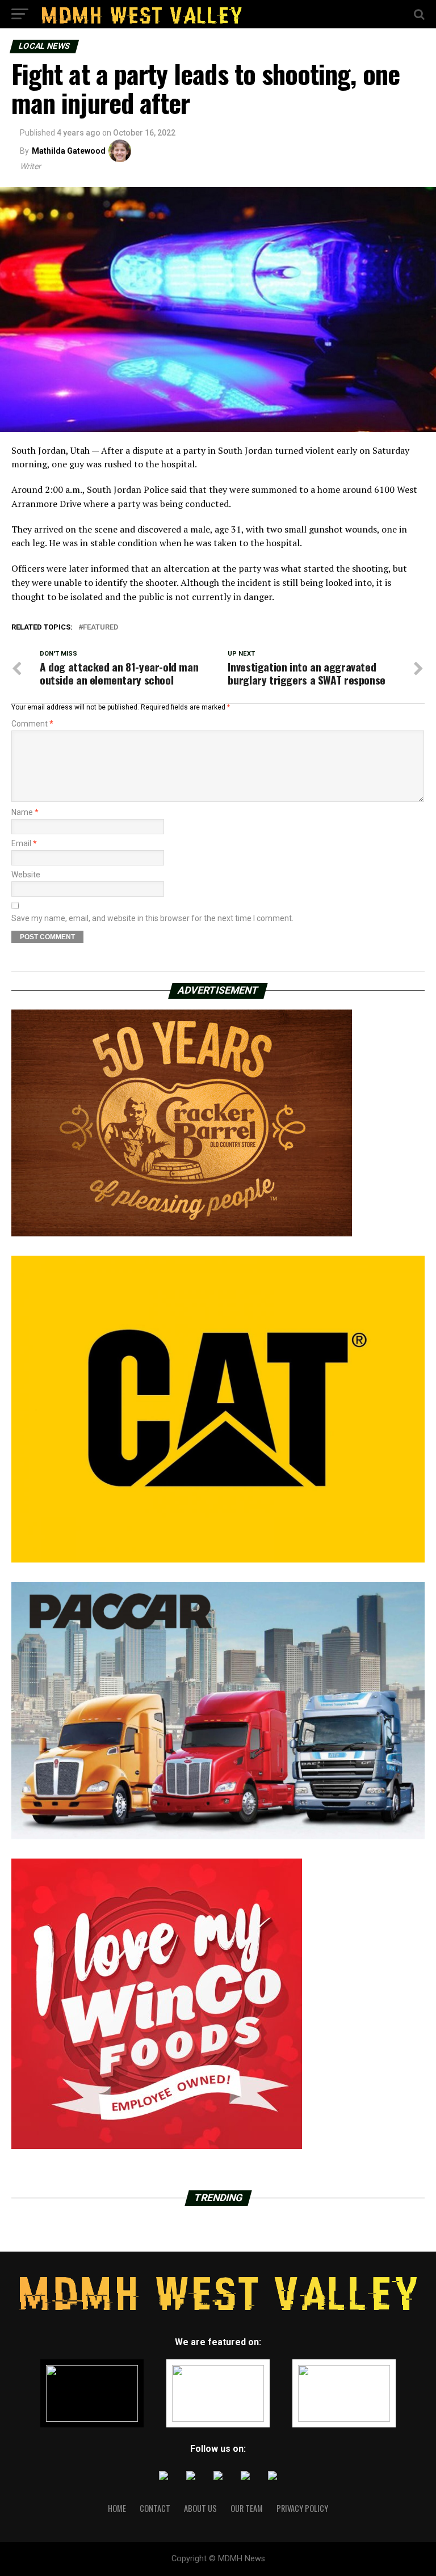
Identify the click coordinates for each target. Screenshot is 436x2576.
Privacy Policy (302, 2508)
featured (100, 628)
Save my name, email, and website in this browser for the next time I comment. (152, 918)
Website (26, 875)
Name (25, 812)
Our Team (247, 2508)
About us (200, 2508)
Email (24, 843)
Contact (155, 2508)
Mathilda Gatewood (69, 151)
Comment (32, 724)
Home (117, 2508)
